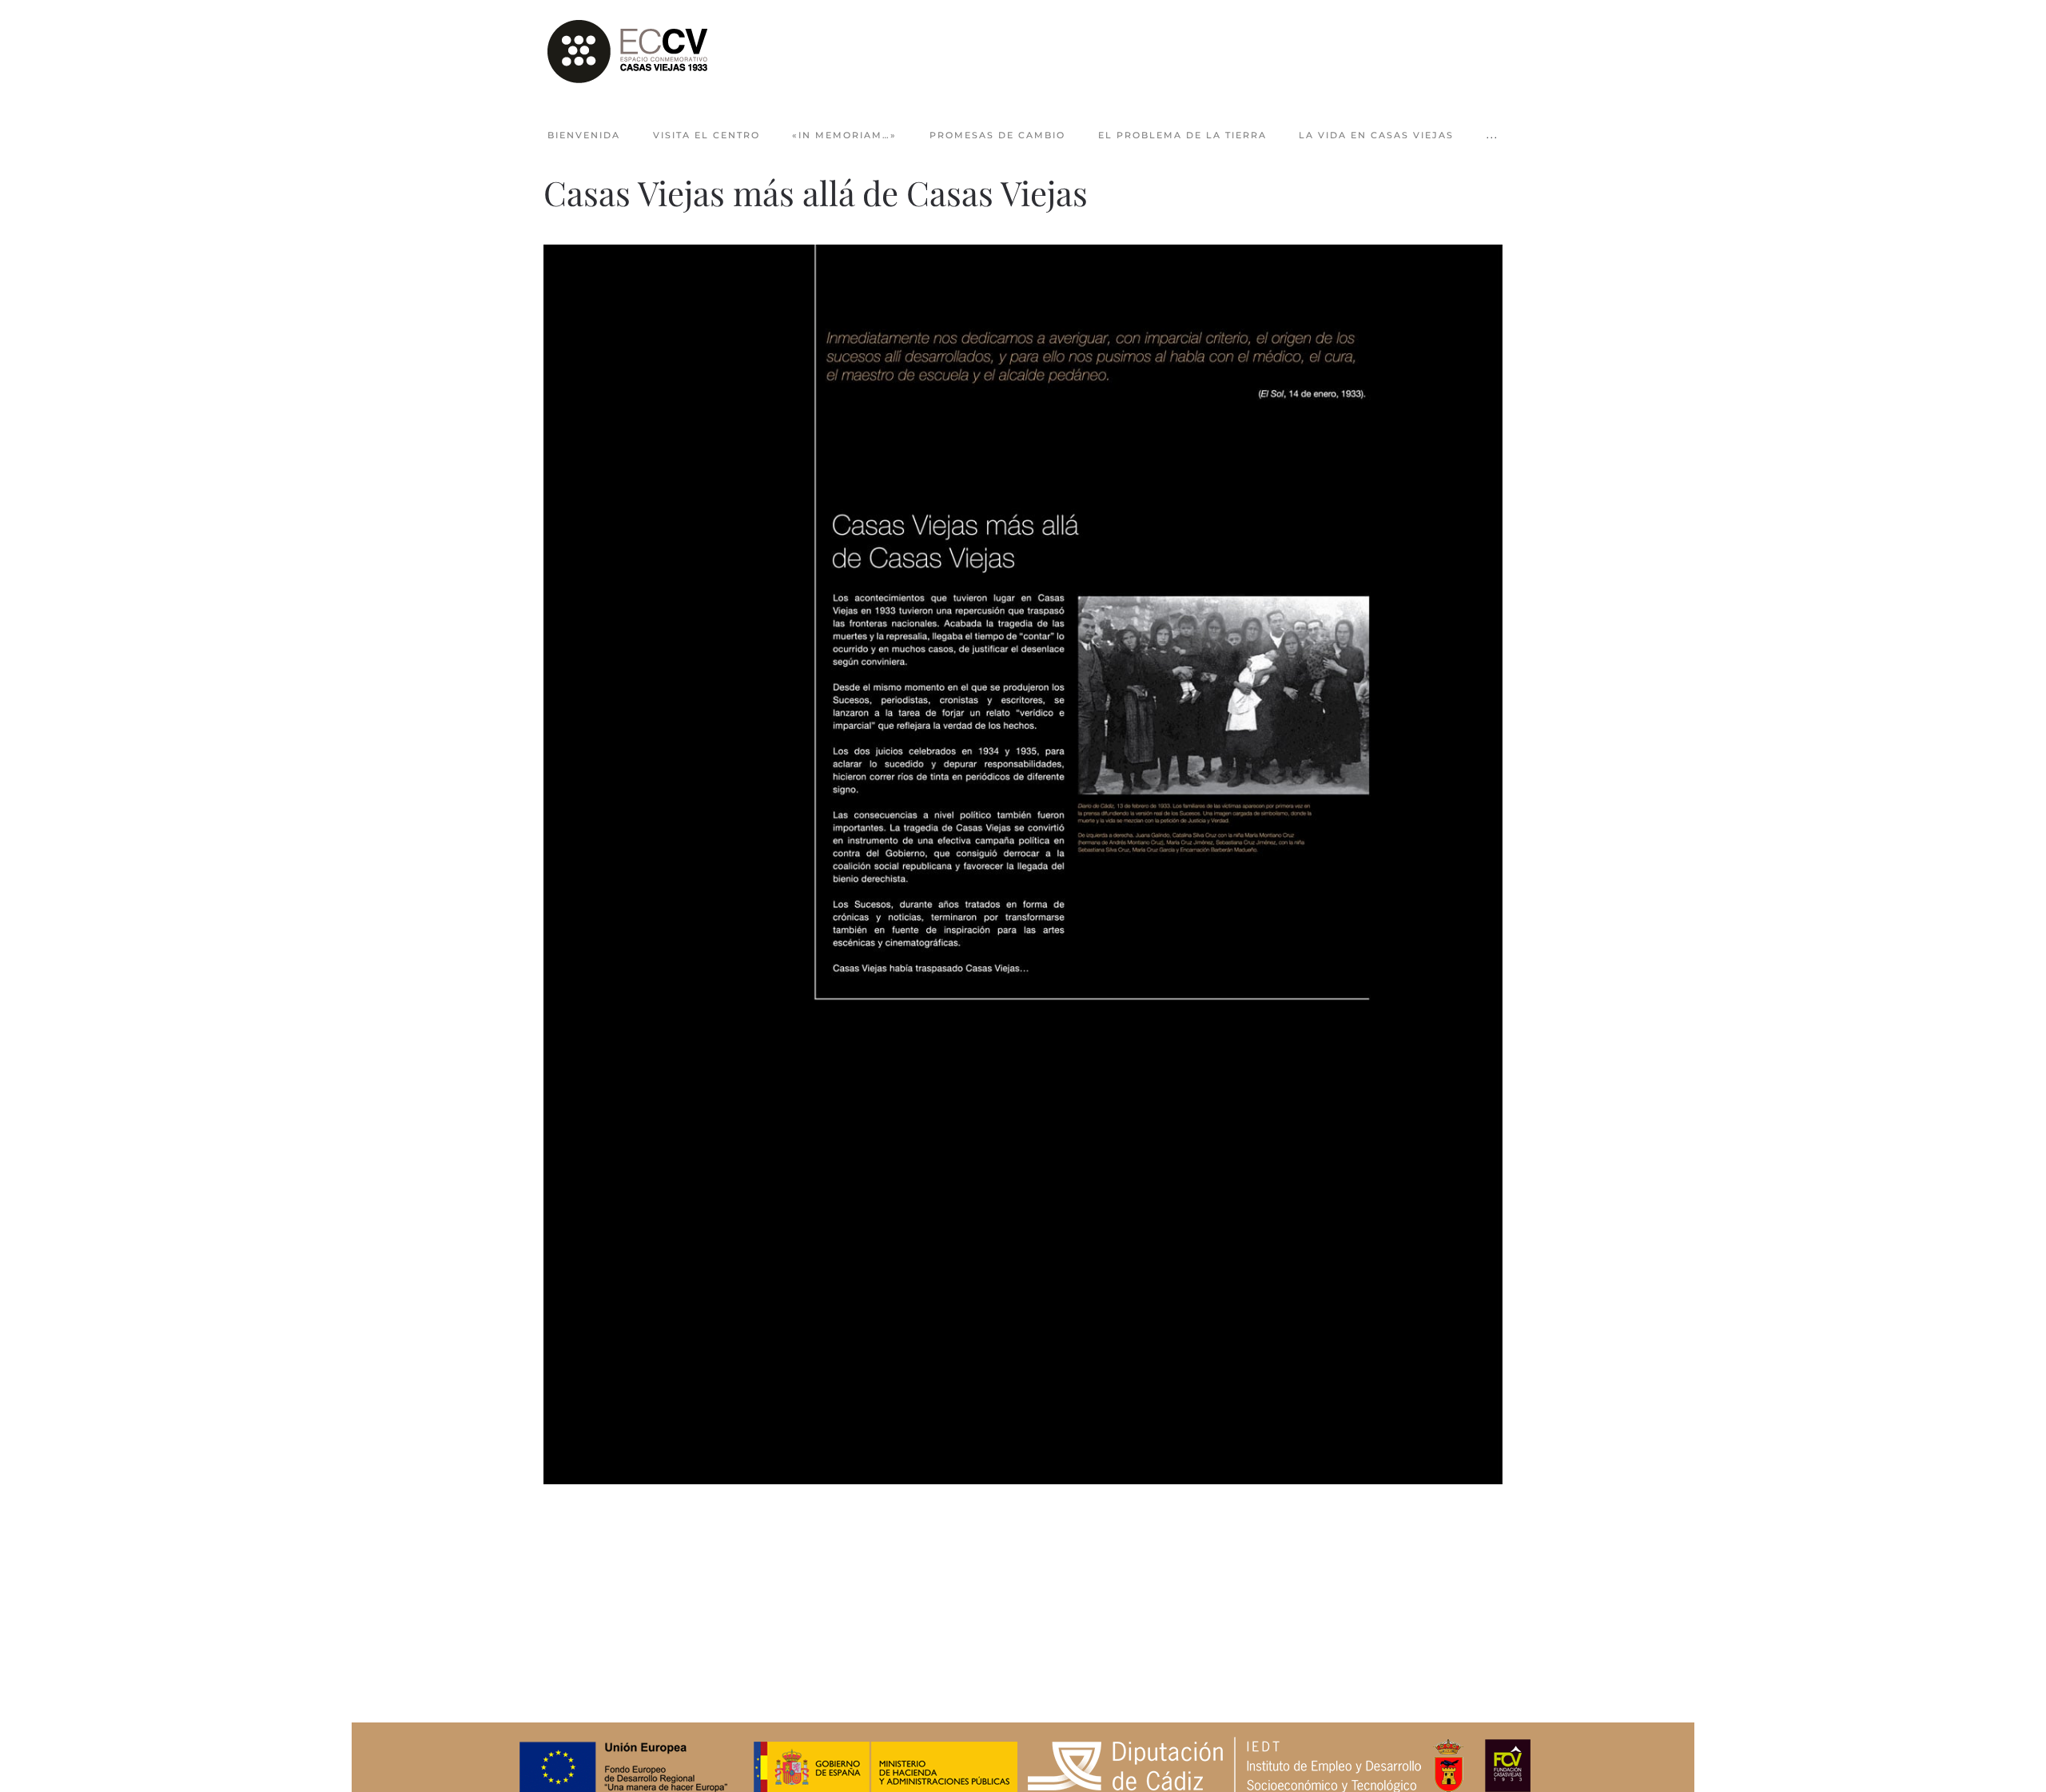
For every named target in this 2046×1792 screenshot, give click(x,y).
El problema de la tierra (1182, 135)
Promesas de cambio (997, 135)
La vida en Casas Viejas (1376, 135)
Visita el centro (707, 135)
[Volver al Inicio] (627, 52)
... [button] (1493, 135)
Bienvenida (584, 135)
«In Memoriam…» (844, 135)
